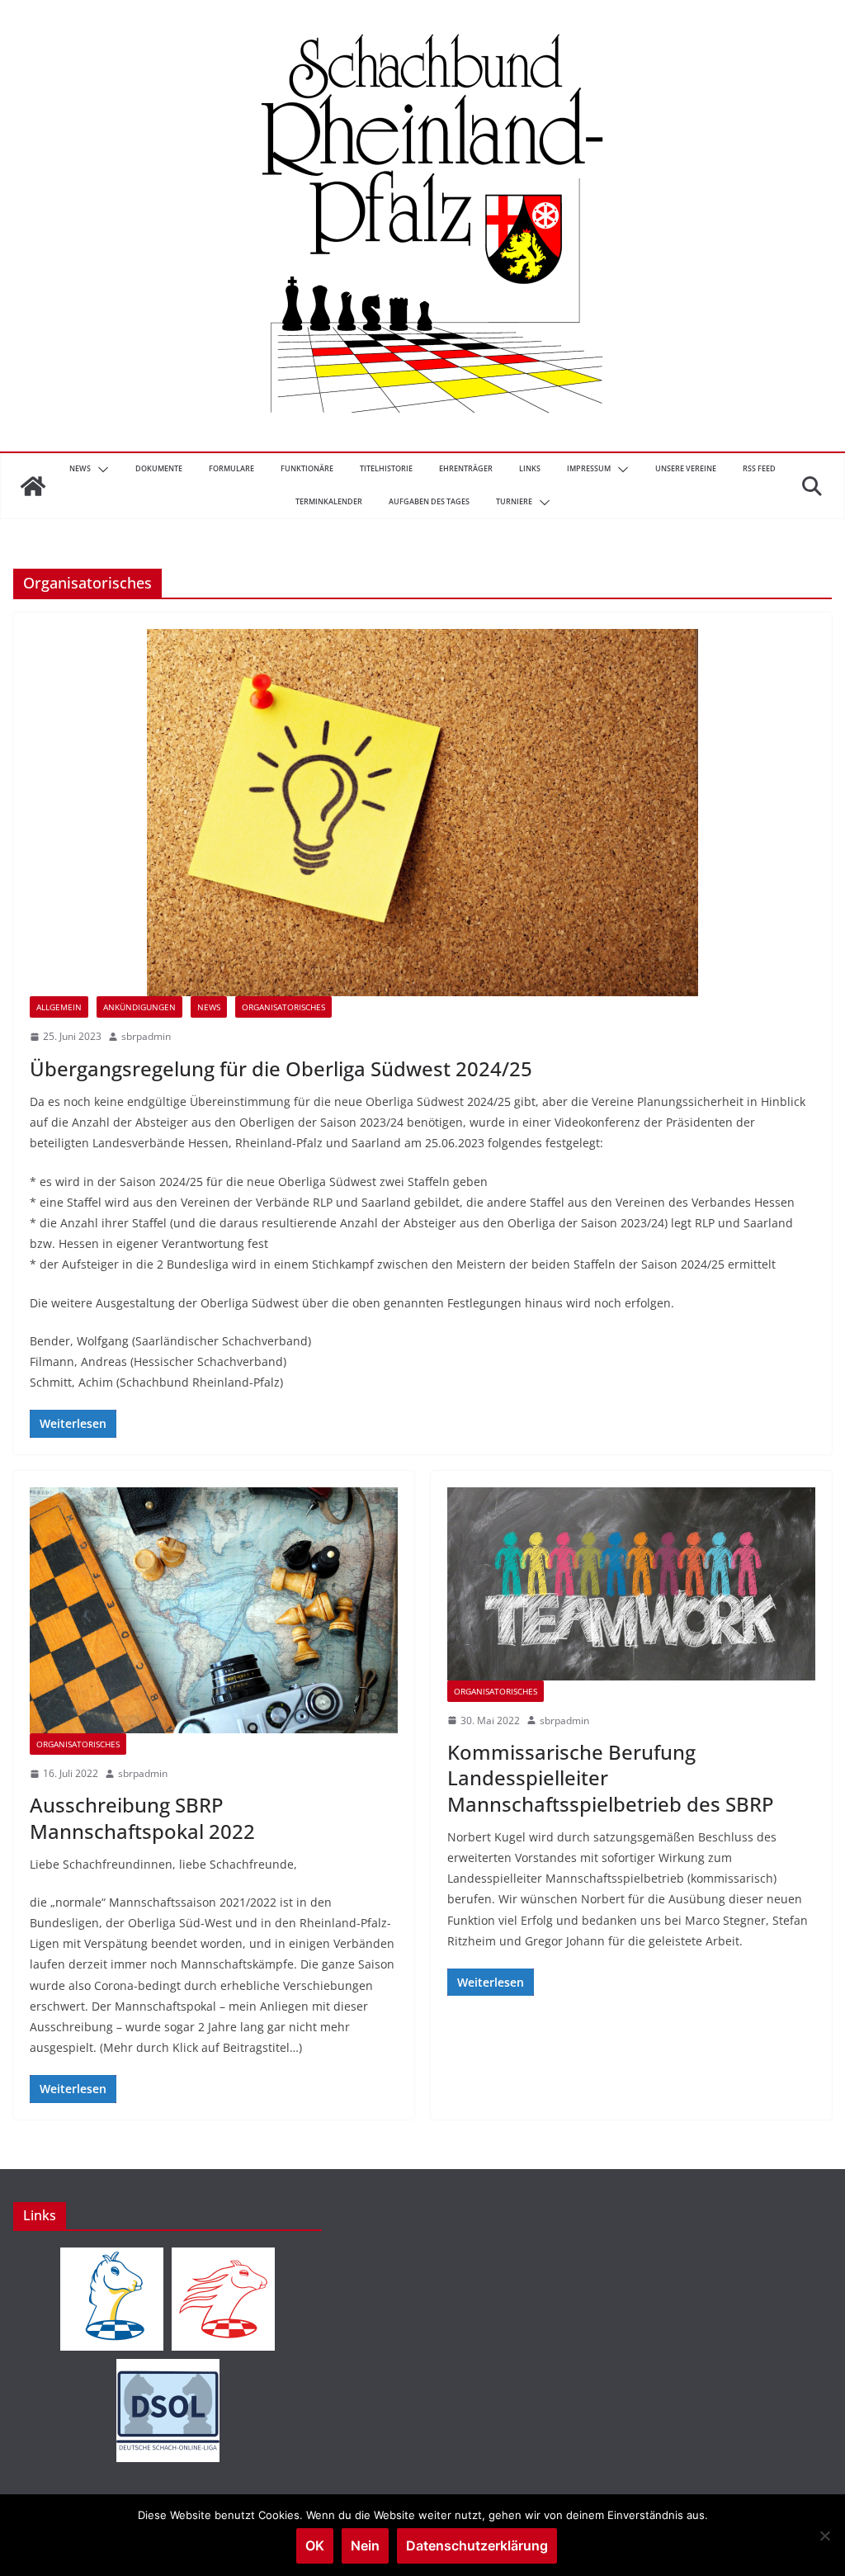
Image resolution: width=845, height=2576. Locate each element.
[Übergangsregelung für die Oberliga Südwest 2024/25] (422, 813)
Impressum (589, 468)
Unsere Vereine (686, 468)
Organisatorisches (283, 1007)
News (80, 468)
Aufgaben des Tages (429, 501)
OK (315, 2545)
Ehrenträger (466, 468)
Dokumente (159, 468)
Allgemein (59, 1007)
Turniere (514, 501)
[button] (100, 470)
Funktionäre (307, 468)
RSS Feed (759, 468)
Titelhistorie (386, 468)
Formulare (231, 468)
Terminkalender (329, 501)
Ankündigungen (139, 1007)
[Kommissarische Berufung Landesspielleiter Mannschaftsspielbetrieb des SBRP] (631, 1584)
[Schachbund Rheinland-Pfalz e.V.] (33, 486)
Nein (365, 2545)
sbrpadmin (146, 1036)
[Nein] (824, 2536)
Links (530, 468)
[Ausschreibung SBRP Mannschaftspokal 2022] (214, 1610)
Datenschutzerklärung (477, 2545)
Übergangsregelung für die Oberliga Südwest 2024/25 (281, 1068)
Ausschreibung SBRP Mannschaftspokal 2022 (142, 1817)
